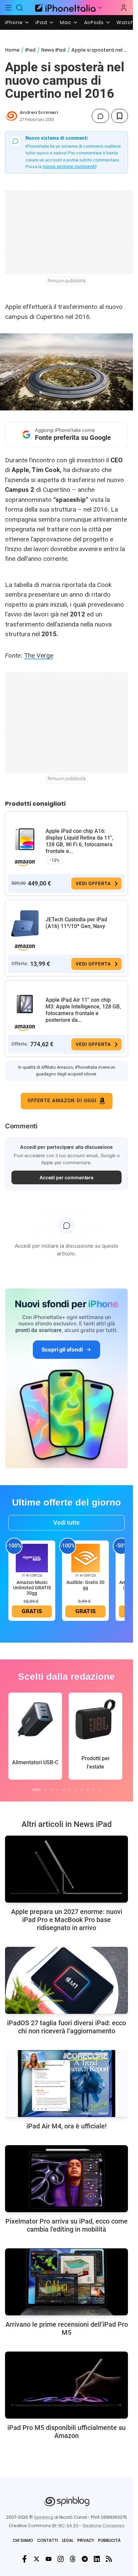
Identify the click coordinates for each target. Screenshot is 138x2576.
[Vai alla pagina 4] (58, 1790)
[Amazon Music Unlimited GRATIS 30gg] (32, 1558)
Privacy (86, 2540)
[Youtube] (49, 2559)
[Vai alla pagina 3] (52, 1790)
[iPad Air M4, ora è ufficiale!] (66, 2084)
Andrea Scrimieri (39, 112)
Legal (68, 2540)
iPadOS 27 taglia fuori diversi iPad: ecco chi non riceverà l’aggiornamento (66, 2027)
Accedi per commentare (67, 1177)
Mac (66, 22)
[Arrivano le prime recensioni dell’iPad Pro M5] (66, 2282)
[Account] (124, 8)
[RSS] (109, 2559)
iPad (41, 22)
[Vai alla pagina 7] (76, 1790)
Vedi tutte (66, 1523)
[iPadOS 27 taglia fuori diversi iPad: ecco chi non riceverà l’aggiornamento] (66, 1980)
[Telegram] (85, 2559)
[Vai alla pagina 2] (46, 1790)
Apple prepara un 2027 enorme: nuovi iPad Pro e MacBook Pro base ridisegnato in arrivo (67, 1920)
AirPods (94, 22)
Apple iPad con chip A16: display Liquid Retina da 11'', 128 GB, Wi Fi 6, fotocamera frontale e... (80, 841)
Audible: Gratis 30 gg (85, 1585)
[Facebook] (24, 2559)
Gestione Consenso (103, 2526)
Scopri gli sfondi (62, 1349)
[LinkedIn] (97, 2559)
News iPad (53, 50)
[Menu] (8, 8)
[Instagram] (61, 2559)
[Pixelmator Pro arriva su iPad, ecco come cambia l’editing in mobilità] (66, 2179)
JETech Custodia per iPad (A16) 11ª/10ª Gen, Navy (76, 923)
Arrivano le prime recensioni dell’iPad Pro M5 (67, 2328)
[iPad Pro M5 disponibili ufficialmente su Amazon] (66, 2385)
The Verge (39, 655)
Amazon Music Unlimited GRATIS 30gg (32, 1588)
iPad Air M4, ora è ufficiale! (66, 2126)
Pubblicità (109, 2540)
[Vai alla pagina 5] (64, 1790)
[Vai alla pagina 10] (94, 1790)
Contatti (48, 2540)
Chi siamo (23, 2540)
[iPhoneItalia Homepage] (64, 8)
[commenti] (100, 116)
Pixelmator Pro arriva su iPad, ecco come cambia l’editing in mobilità (66, 2225)
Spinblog (44, 2517)
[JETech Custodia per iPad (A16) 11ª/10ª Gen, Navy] (25, 924)
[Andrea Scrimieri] (11, 116)
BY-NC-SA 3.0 (65, 2526)
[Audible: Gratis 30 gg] (85, 1558)
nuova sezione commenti (69, 167)
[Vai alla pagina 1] (37, 1790)
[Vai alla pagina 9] (88, 1790)
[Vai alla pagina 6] (70, 1790)
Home (12, 50)
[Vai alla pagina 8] (82, 1790)
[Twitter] (37, 2559)
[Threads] (73, 2559)
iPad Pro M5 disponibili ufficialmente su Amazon (66, 2432)
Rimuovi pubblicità (67, 281)
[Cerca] (20, 8)
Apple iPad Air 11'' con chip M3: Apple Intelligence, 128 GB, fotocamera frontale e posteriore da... (83, 1010)
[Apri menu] (100, 8)
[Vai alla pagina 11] (100, 1790)
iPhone (14, 22)
